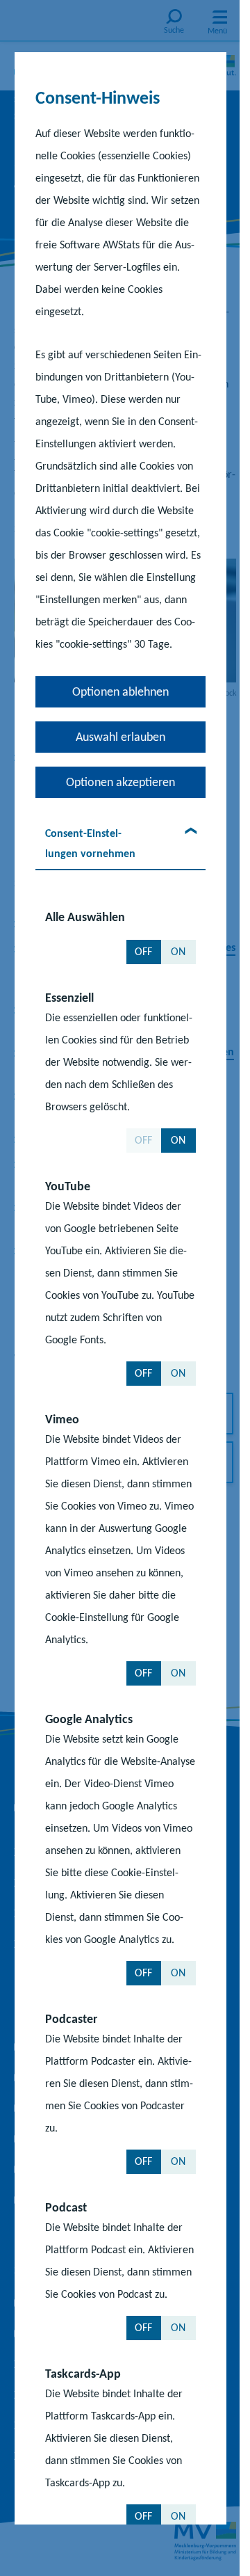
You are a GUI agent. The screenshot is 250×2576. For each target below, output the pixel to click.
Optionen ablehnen (120, 691)
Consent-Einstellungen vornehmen (90, 842)
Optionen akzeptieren (120, 781)
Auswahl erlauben (120, 736)
